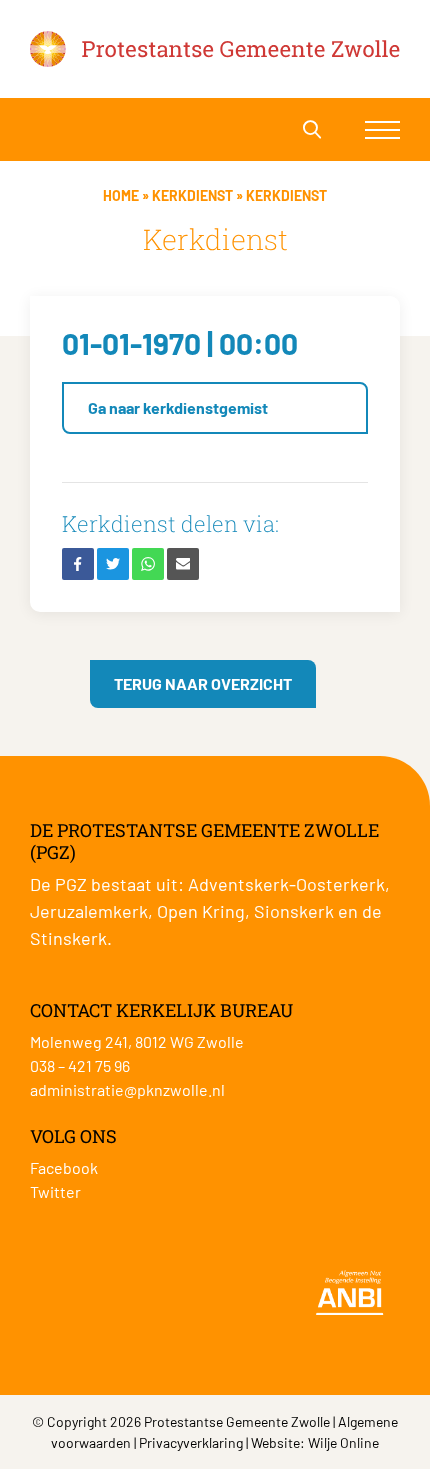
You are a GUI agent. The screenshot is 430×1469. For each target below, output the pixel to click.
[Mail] (183, 564)
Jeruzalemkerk (89, 911)
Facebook (64, 1167)
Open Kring (201, 911)
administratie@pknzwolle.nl (127, 1089)
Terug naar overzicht (203, 683)
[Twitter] (113, 564)
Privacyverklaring (191, 1442)
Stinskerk (68, 938)
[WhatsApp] (148, 564)
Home (121, 195)
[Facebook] (78, 564)
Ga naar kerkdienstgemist (178, 407)
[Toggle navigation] (382, 129)
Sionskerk (294, 911)
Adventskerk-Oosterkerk (286, 884)
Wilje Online (343, 1442)
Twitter (55, 1191)
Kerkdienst (192, 195)
